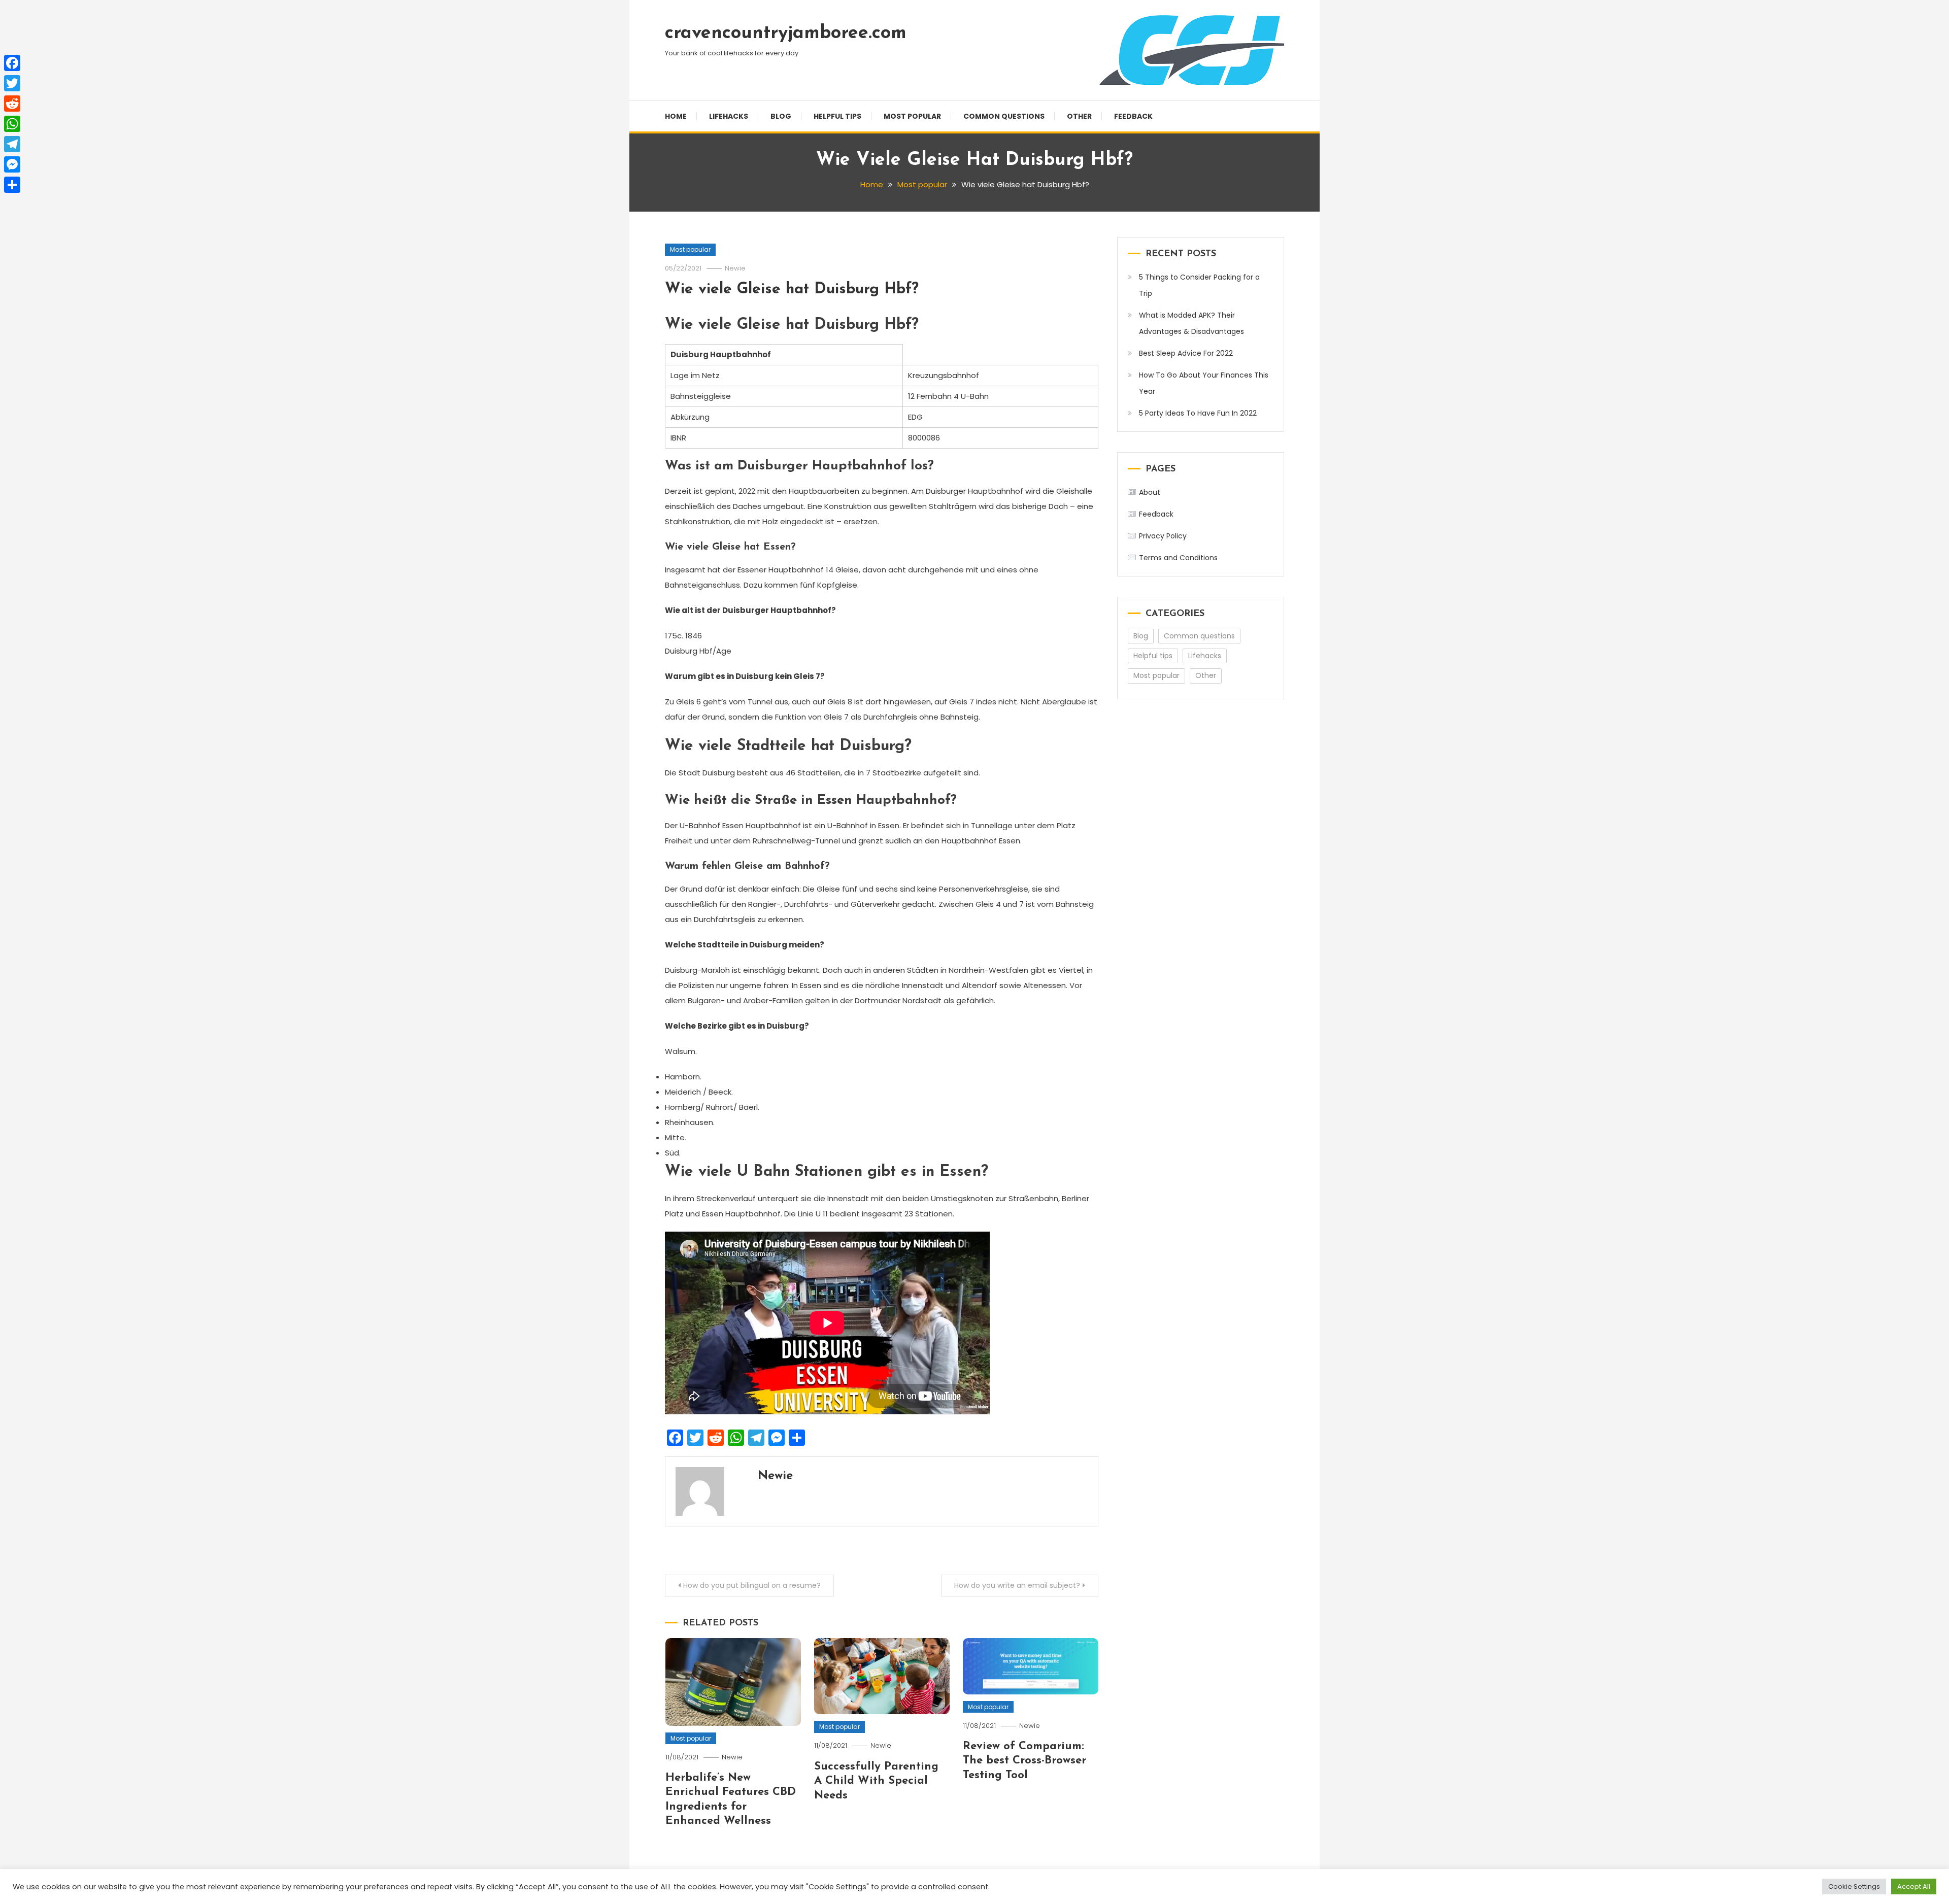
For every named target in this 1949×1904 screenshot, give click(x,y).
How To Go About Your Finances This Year (1204, 383)
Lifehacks (729, 116)
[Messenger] (12, 164)
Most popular (912, 116)
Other (1079, 116)
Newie (735, 268)
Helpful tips (837, 116)
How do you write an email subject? (1017, 1585)
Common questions (1004, 116)
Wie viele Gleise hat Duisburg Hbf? (792, 290)
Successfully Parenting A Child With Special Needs (876, 1781)
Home (676, 116)
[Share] (12, 185)
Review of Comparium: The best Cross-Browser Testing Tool (1024, 1761)
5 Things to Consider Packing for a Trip (1199, 285)
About (1150, 492)
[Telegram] (12, 144)
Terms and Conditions (1178, 558)
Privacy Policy (1163, 536)
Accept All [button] (1914, 1886)
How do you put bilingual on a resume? (752, 1585)
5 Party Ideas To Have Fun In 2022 (1198, 413)
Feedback (1133, 116)
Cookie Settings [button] (1854, 1886)
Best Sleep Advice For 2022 (1186, 353)
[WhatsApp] (12, 124)
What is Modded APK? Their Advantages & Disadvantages (1191, 323)
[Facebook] (12, 63)
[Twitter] (12, 83)
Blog (781, 116)
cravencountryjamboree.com (786, 33)
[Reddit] (12, 104)
